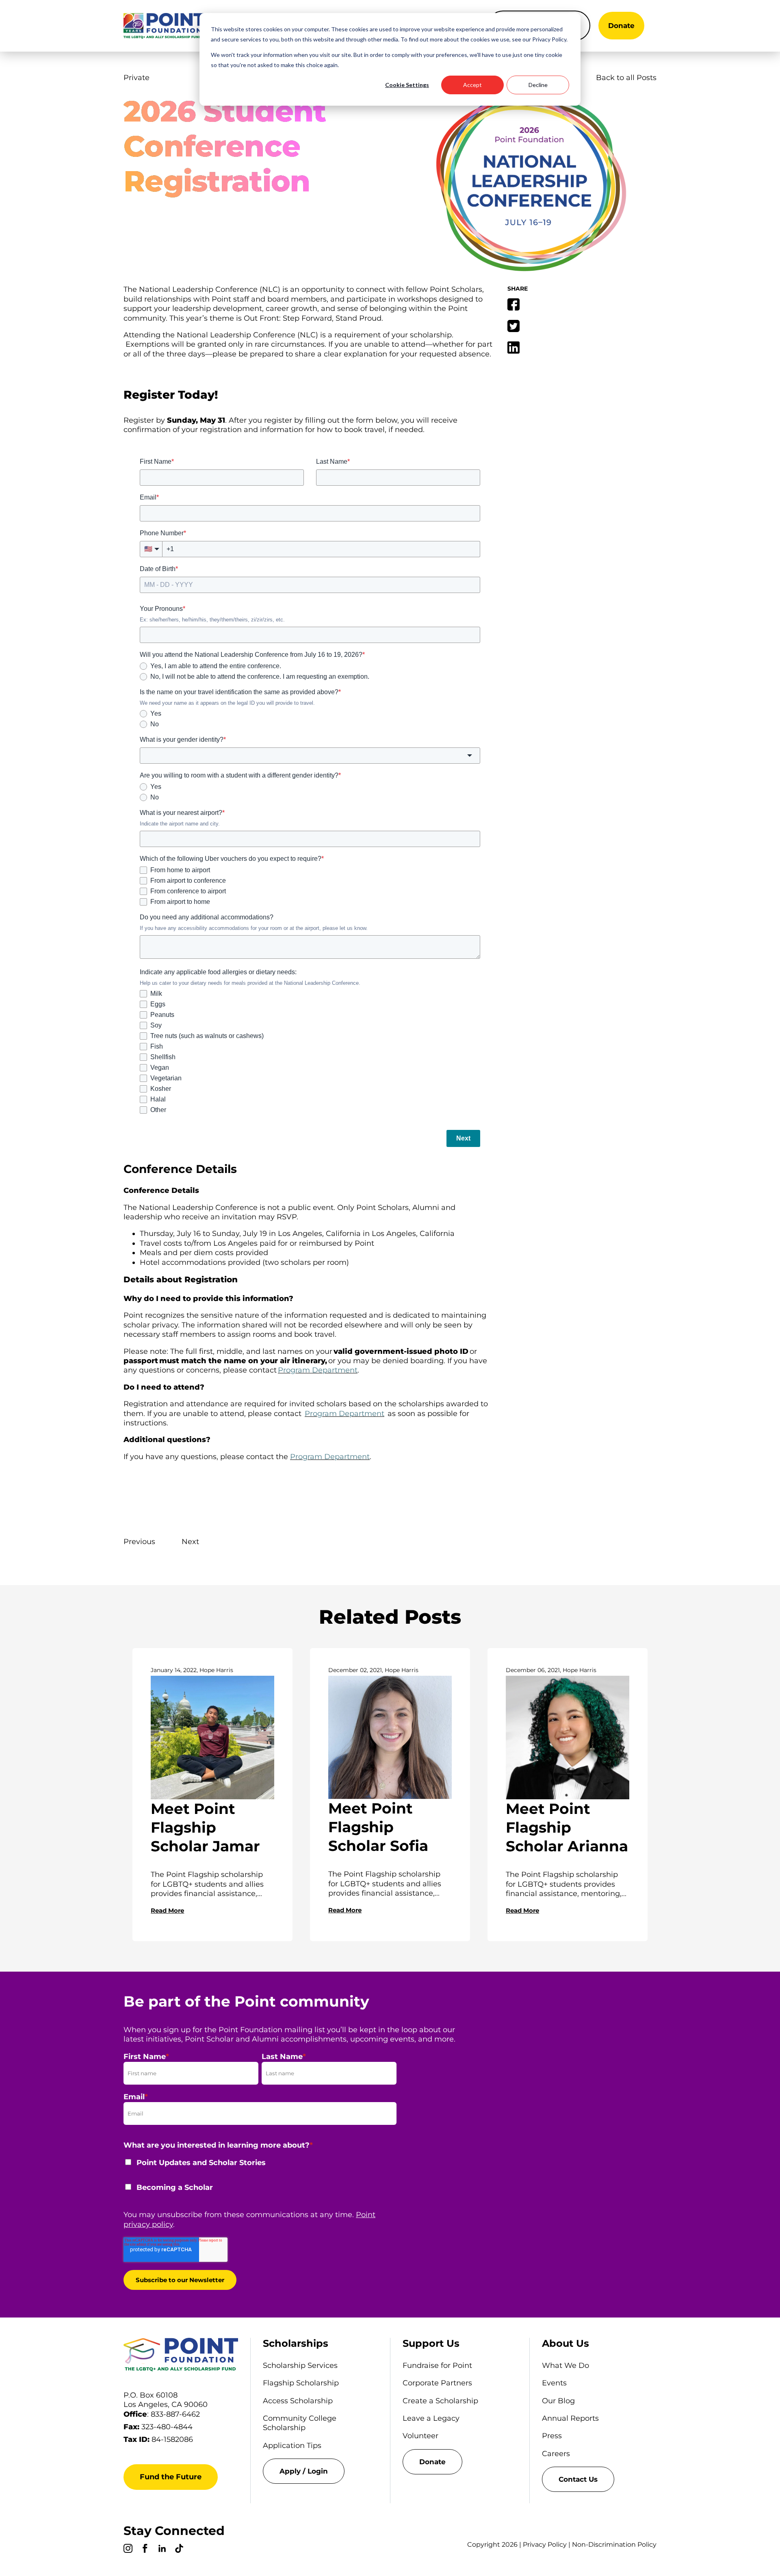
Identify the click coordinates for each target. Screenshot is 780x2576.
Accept (472, 85)
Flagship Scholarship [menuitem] (301, 2383)
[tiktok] (179, 2550)
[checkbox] (260, 2180)
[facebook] (145, 2550)
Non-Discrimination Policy (614, 2545)
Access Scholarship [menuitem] (298, 2401)
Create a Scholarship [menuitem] (440, 2401)
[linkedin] (162, 2550)
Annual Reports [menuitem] (570, 2418)
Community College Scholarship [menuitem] (300, 2423)
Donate (621, 26)
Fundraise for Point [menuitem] (437, 2365)
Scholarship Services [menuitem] (300, 2365)
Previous (139, 1542)
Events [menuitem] (554, 2383)
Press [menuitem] (552, 2436)
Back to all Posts (626, 78)
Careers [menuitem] (556, 2454)
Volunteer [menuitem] (420, 2436)
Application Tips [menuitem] (292, 2446)
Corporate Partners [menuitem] (437, 2383)
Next (190, 1542)
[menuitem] (320, 2471)
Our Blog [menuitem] (558, 2401)
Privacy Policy (545, 2545)
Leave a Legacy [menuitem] (431, 2418)
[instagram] (128, 2550)
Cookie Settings (407, 85)
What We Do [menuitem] (565, 2365)
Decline (538, 85)
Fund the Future (171, 2477)
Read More (167, 1910)
